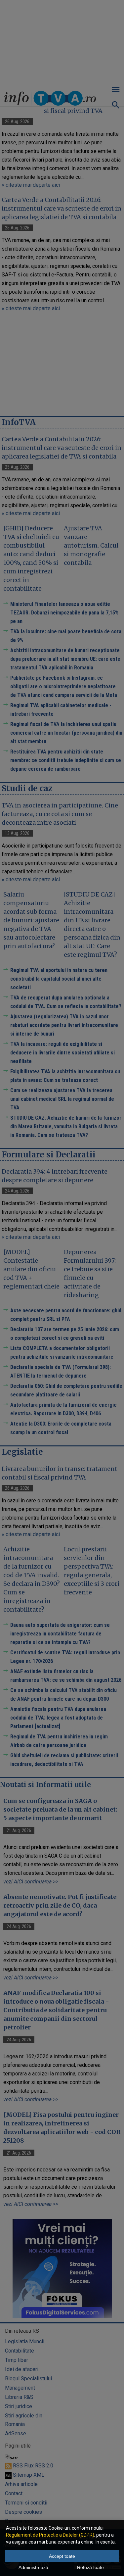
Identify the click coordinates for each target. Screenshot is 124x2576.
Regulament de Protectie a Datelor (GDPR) (50, 2535)
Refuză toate (90, 2567)
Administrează (33, 2567)
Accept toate (62, 2556)
